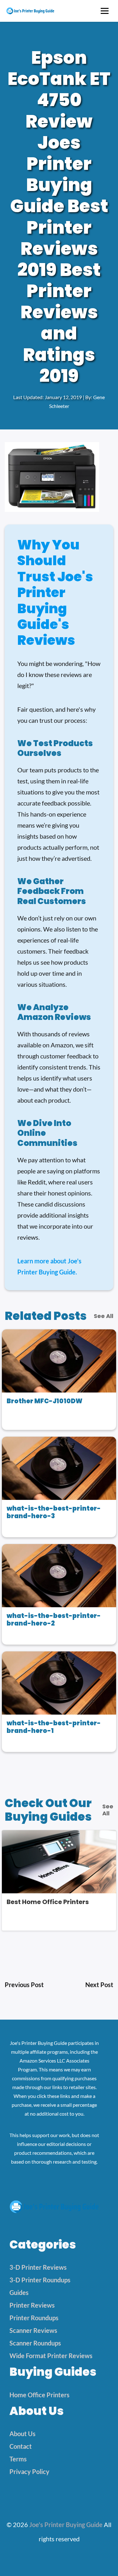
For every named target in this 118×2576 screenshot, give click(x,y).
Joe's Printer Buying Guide (66, 2525)
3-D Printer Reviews (38, 2267)
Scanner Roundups (35, 2343)
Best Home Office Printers (48, 1902)
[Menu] (105, 11)
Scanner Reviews (33, 2330)
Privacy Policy (29, 2471)
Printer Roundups (34, 2318)
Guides (19, 2292)
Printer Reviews (32, 2305)
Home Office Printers (39, 2395)
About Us (22, 2434)
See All (104, 1316)
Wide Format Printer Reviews (51, 2356)
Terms (18, 2459)
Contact (21, 2446)
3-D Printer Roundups (40, 2280)
